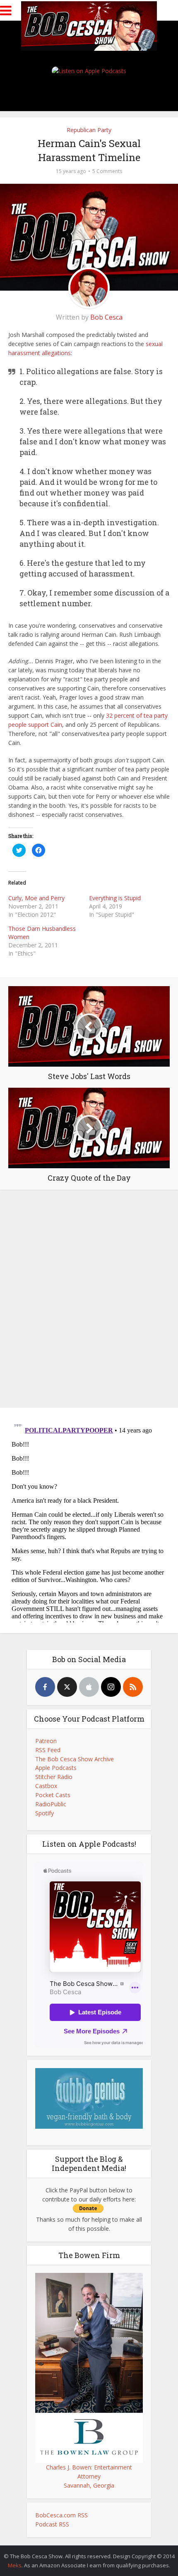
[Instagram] (111, 1687)
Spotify (44, 1813)
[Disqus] (89, 1297)
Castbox (46, 1786)
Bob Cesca (106, 317)
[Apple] (89, 1687)
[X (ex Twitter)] (67, 1687)
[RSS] (133, 1687)
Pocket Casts (53, 1795)
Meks (15, 2565)
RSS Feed (48, 1750)
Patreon (46, 1741)
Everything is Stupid (115, 898)
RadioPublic (51, 1804)
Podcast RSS (52, 2524)
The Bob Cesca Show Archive (75, 1759)
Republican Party (89, 130)
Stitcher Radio (54, 1777)
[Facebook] (45, 1687)
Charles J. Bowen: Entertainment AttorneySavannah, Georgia (89, 2476)
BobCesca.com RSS (61, 2515)
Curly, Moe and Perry (36, 898)
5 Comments (107, 171)
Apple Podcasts (56, 1768)
